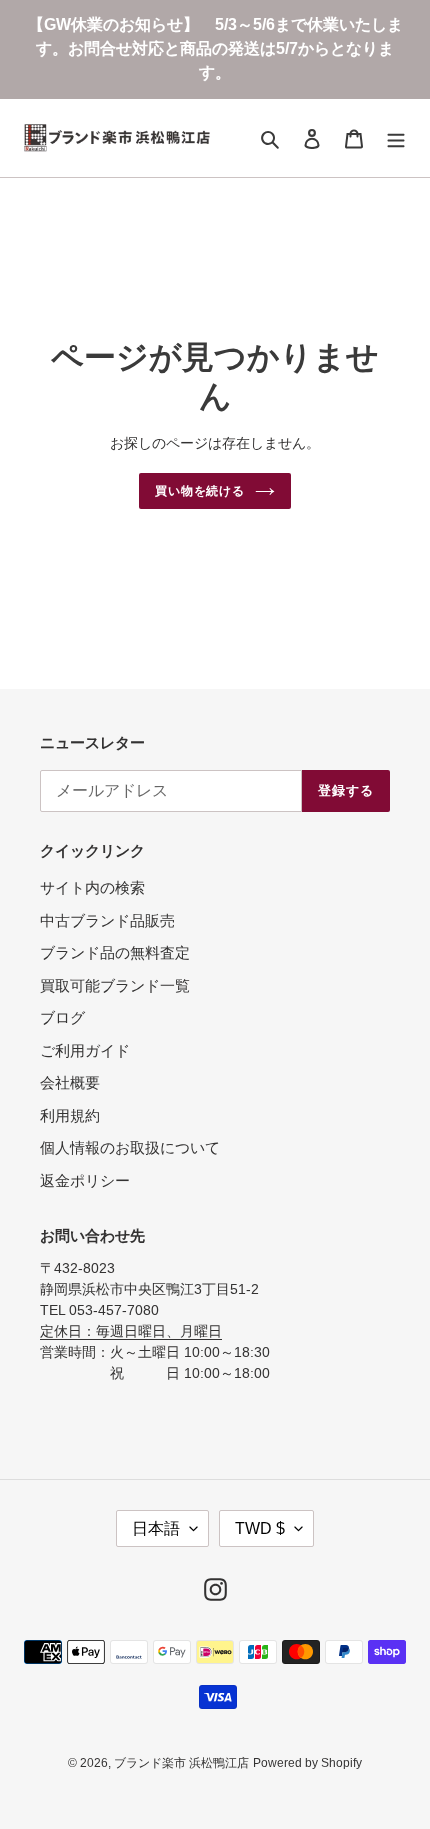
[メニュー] (396, 138)
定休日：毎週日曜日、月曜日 (131, 1331)
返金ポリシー (85, 1180)
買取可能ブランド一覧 (115, 985)
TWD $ (260, 1528)
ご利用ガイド (85, 1050)
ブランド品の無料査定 (115, 952)
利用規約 (70, 1115)
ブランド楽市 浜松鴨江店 (181, 1763)
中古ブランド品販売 (107, 920)
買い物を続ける (200, 491)
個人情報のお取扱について (130, 1147)
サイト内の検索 (92, 887)
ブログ (62, 1017)
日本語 (156, 1528)
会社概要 (70, 1082)
